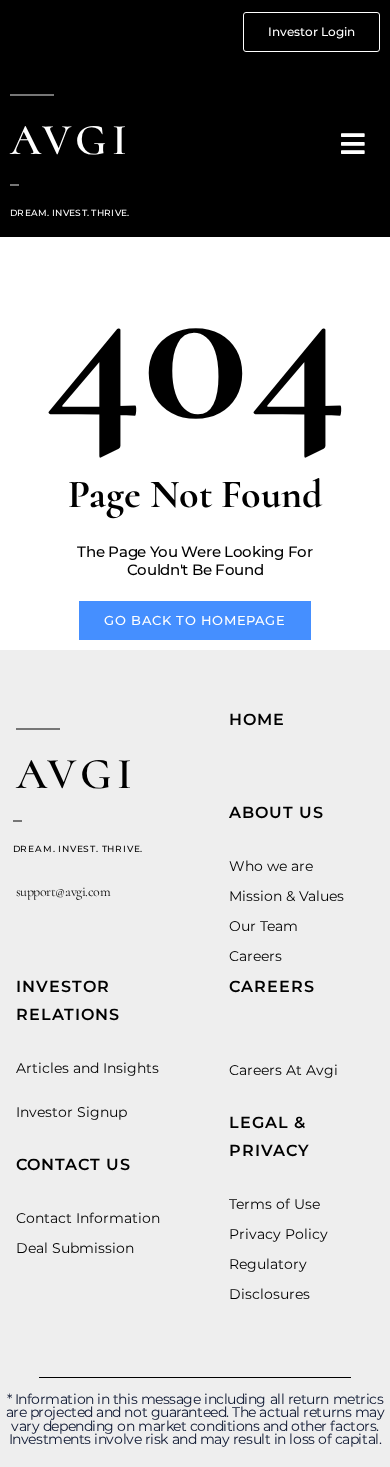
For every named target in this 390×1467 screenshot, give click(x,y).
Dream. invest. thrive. (70, 212)
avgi (71, 140)
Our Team (263, 926)
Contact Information (88, 1218)
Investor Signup (71, 1112)
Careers (255, 956)
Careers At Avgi (283, 1070)
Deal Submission (75, 1248)
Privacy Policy (278, 1234)
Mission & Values (286, 896)
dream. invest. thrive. (78, 848)
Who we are (271, 866)
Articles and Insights (87, 1068)
